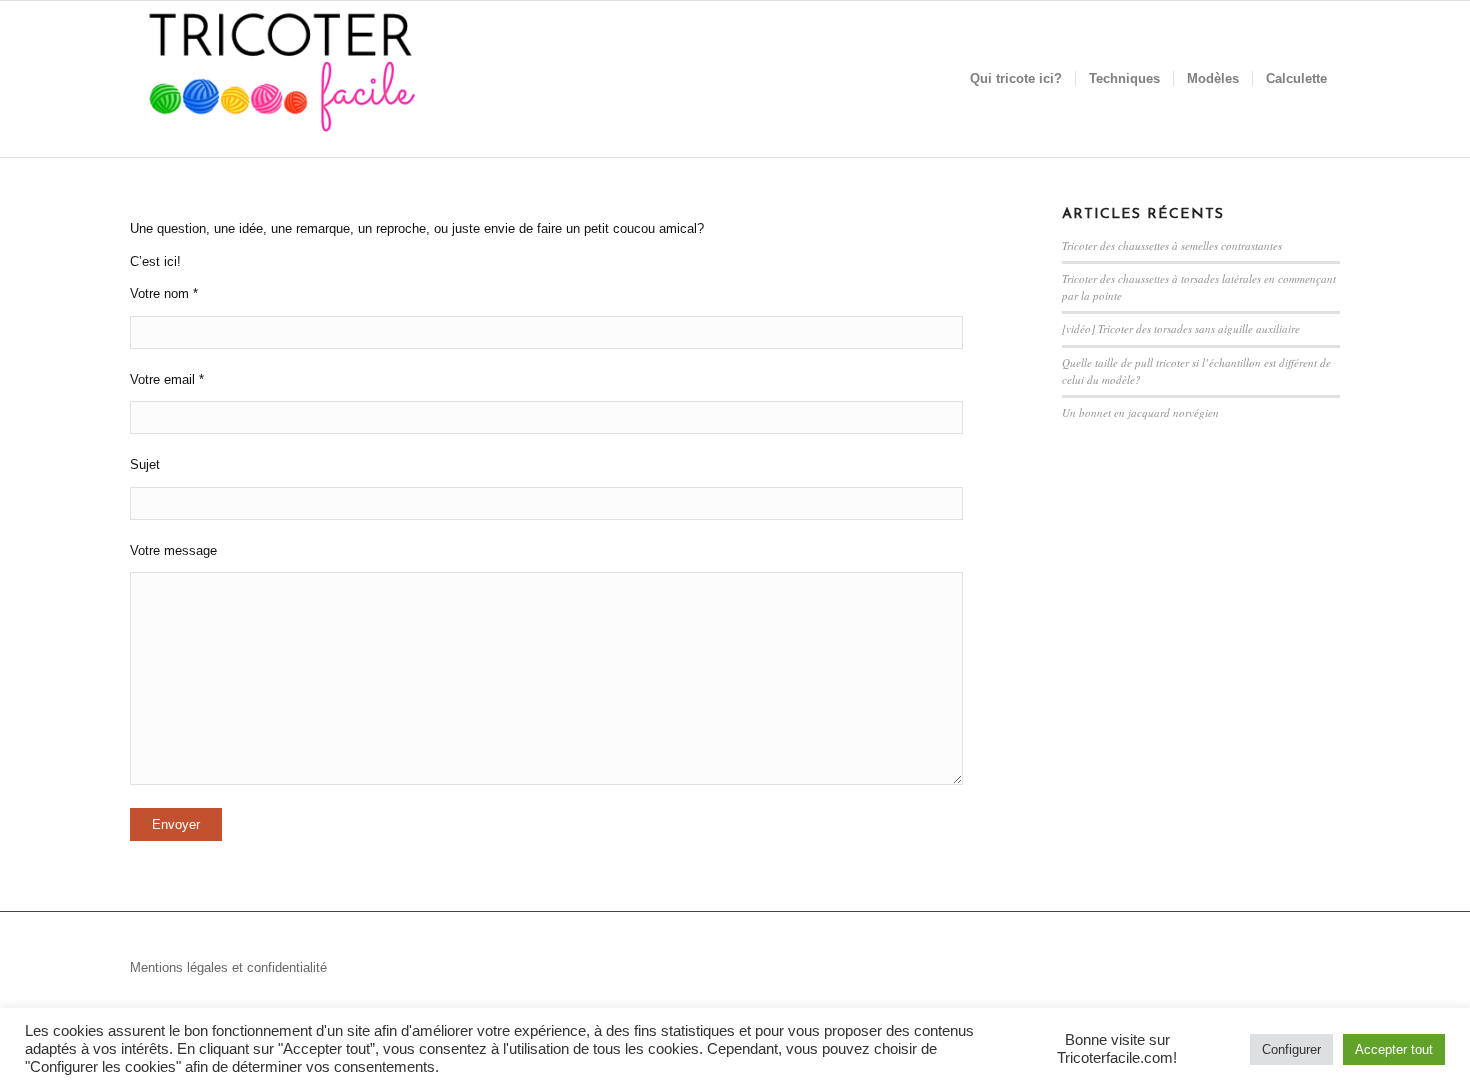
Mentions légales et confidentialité (228, 967)
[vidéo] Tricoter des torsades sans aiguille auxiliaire (1181, 328)
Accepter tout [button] (1394, 1049)
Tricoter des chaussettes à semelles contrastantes (1172, 245)
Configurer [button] (1291, 1049)
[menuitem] (1016, 79)
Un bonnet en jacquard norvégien (1140, 412)
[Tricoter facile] (280, 79)
